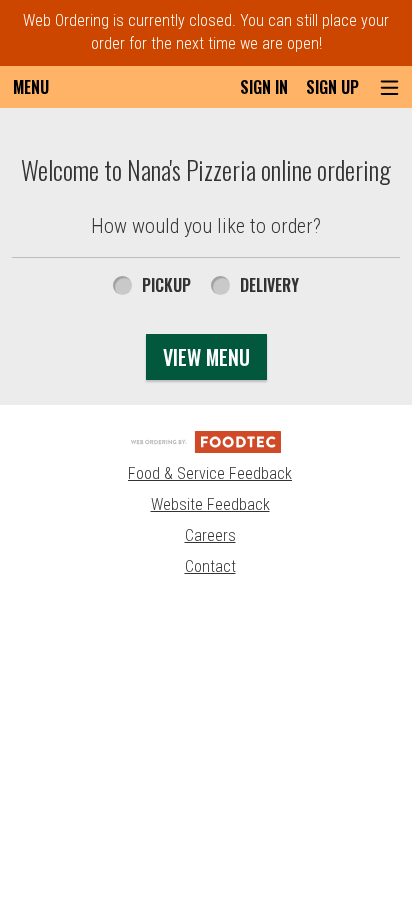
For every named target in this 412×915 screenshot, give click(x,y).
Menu (31, 87)
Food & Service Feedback (210, 473)
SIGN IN (264, 87)
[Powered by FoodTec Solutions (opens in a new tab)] (206, 440)
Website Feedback (210, 504)
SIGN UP (332, 87)
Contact (210, 566)
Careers (210, 535)
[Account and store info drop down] (389, 87)
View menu (206, 357)
